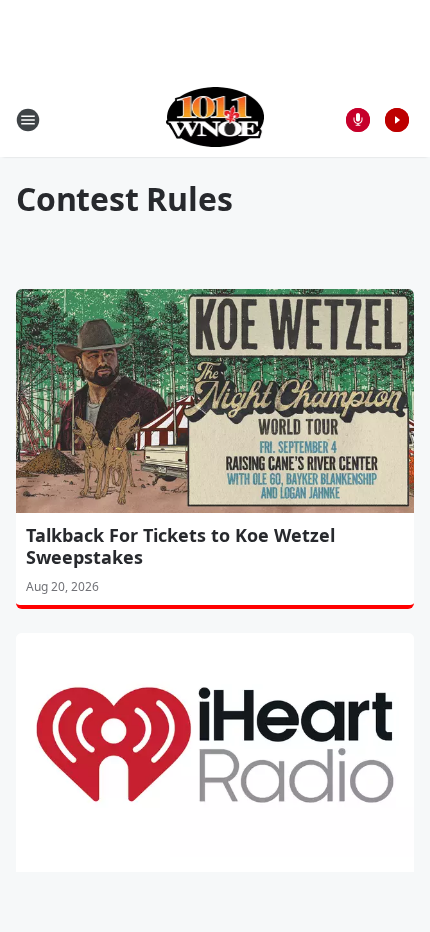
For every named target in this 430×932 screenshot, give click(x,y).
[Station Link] (215, 119)
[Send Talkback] (358, 120)
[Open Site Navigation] (28, 120)
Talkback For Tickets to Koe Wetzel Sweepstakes (180, 546)
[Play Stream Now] (397, 120)
